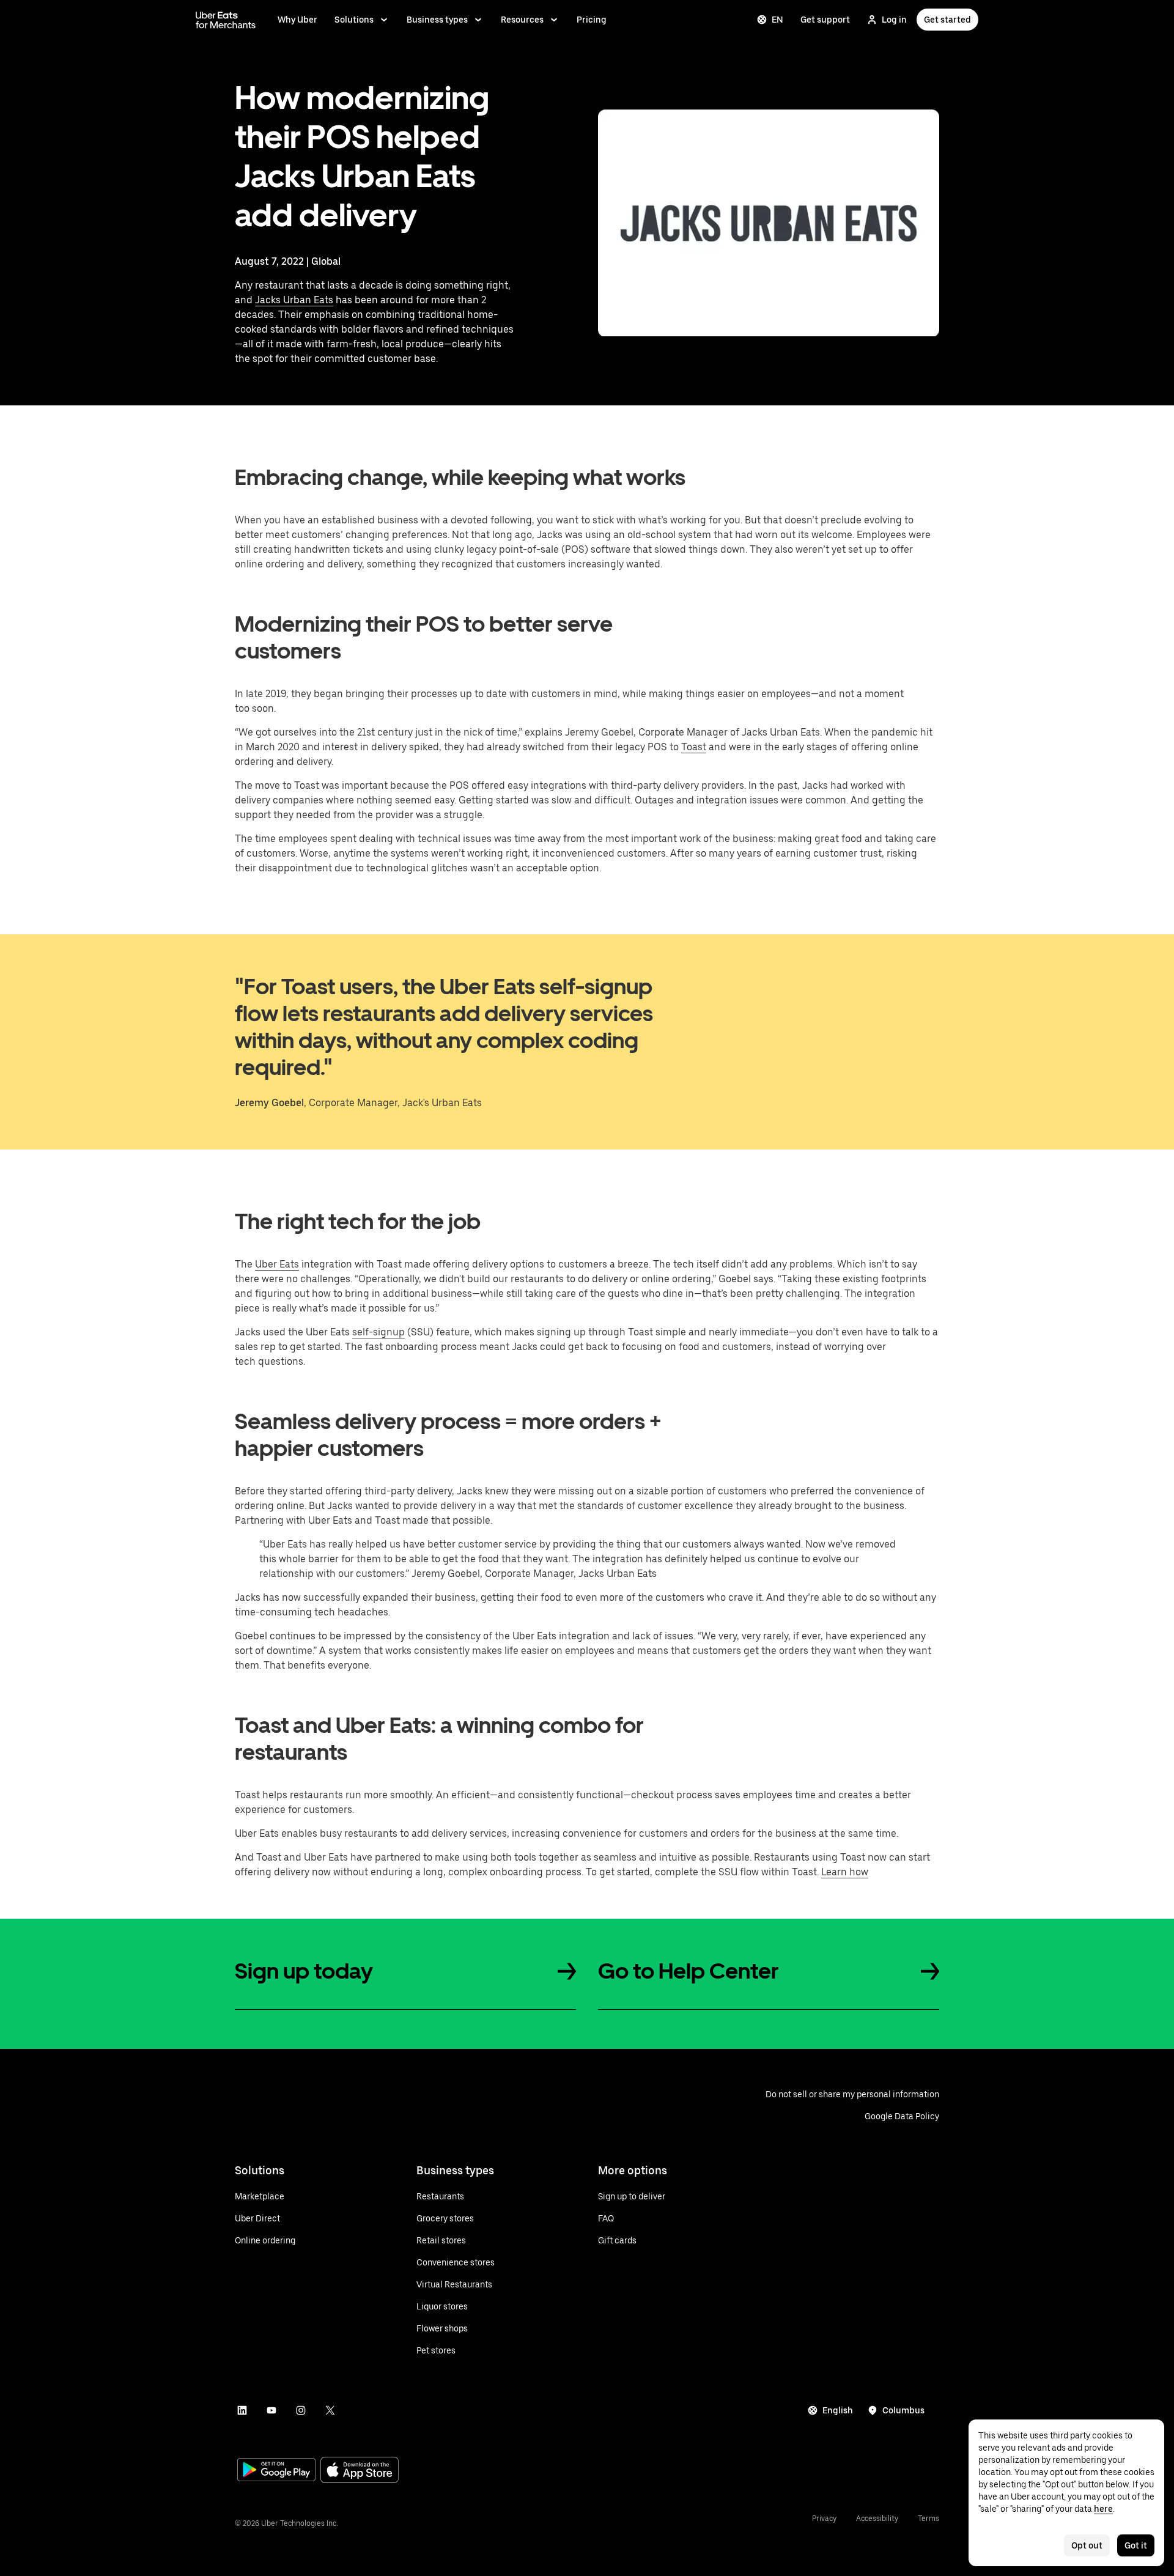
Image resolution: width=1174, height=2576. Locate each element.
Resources (522, 20)
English (838, 2410)
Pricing (592, 20)
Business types (437, 20)
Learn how (845, 1872)
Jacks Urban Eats (294, 300)
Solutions (354, 20)
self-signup (378, 1332)
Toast (694, 747)
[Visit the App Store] (360, 2471)
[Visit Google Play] (276, 2471)
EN (777, 20)
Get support (825, 20)
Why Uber (297, 20)
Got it (1136, 2545)
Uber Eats (277, 1264)
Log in (894, 20)
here (1103, 2509)
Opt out (1087, 2545)
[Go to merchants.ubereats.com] (226, 20)
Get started (947, 20)
